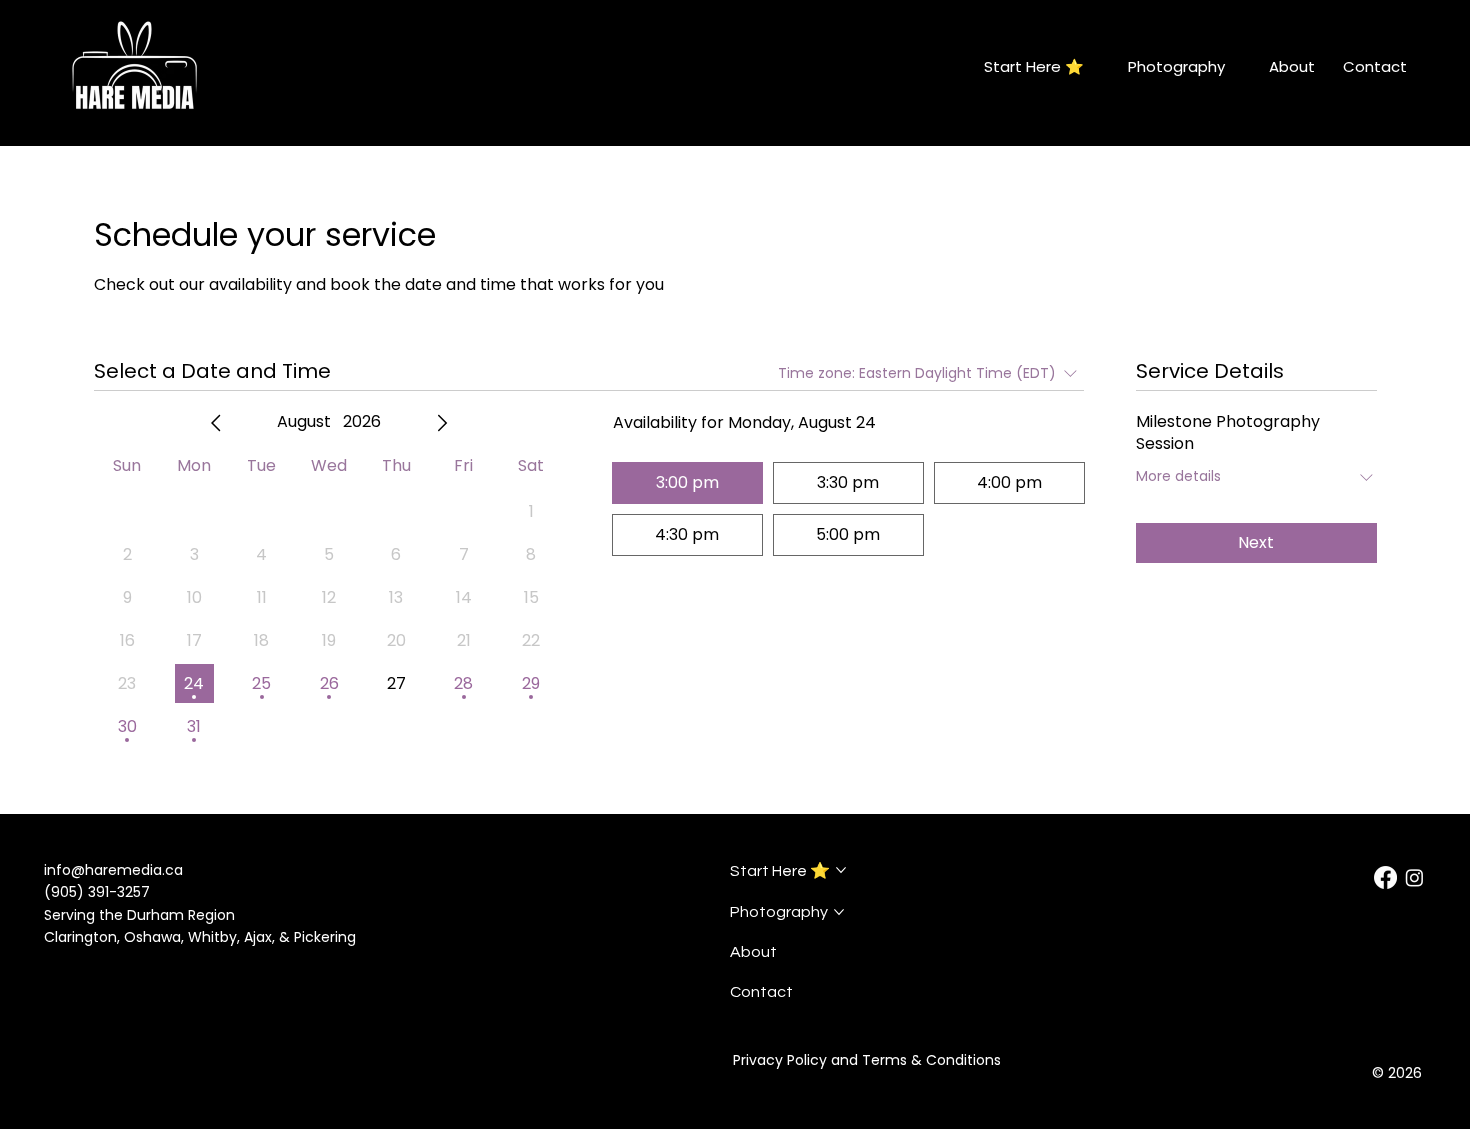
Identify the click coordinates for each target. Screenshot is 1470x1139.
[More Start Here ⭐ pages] (1095, 67)
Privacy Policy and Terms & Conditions (867, 1060)
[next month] (442, 423)
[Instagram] (1414, 877)
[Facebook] (1385, 877)
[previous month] (216, 423)
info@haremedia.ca (113, 870)
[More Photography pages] (1236, 67)
